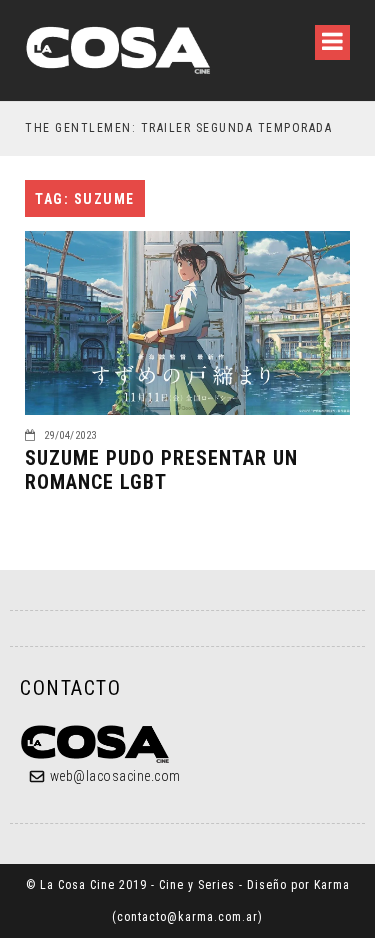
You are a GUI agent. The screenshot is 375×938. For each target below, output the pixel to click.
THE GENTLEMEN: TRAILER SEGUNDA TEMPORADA (178, 128)
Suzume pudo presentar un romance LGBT (161, 470)
